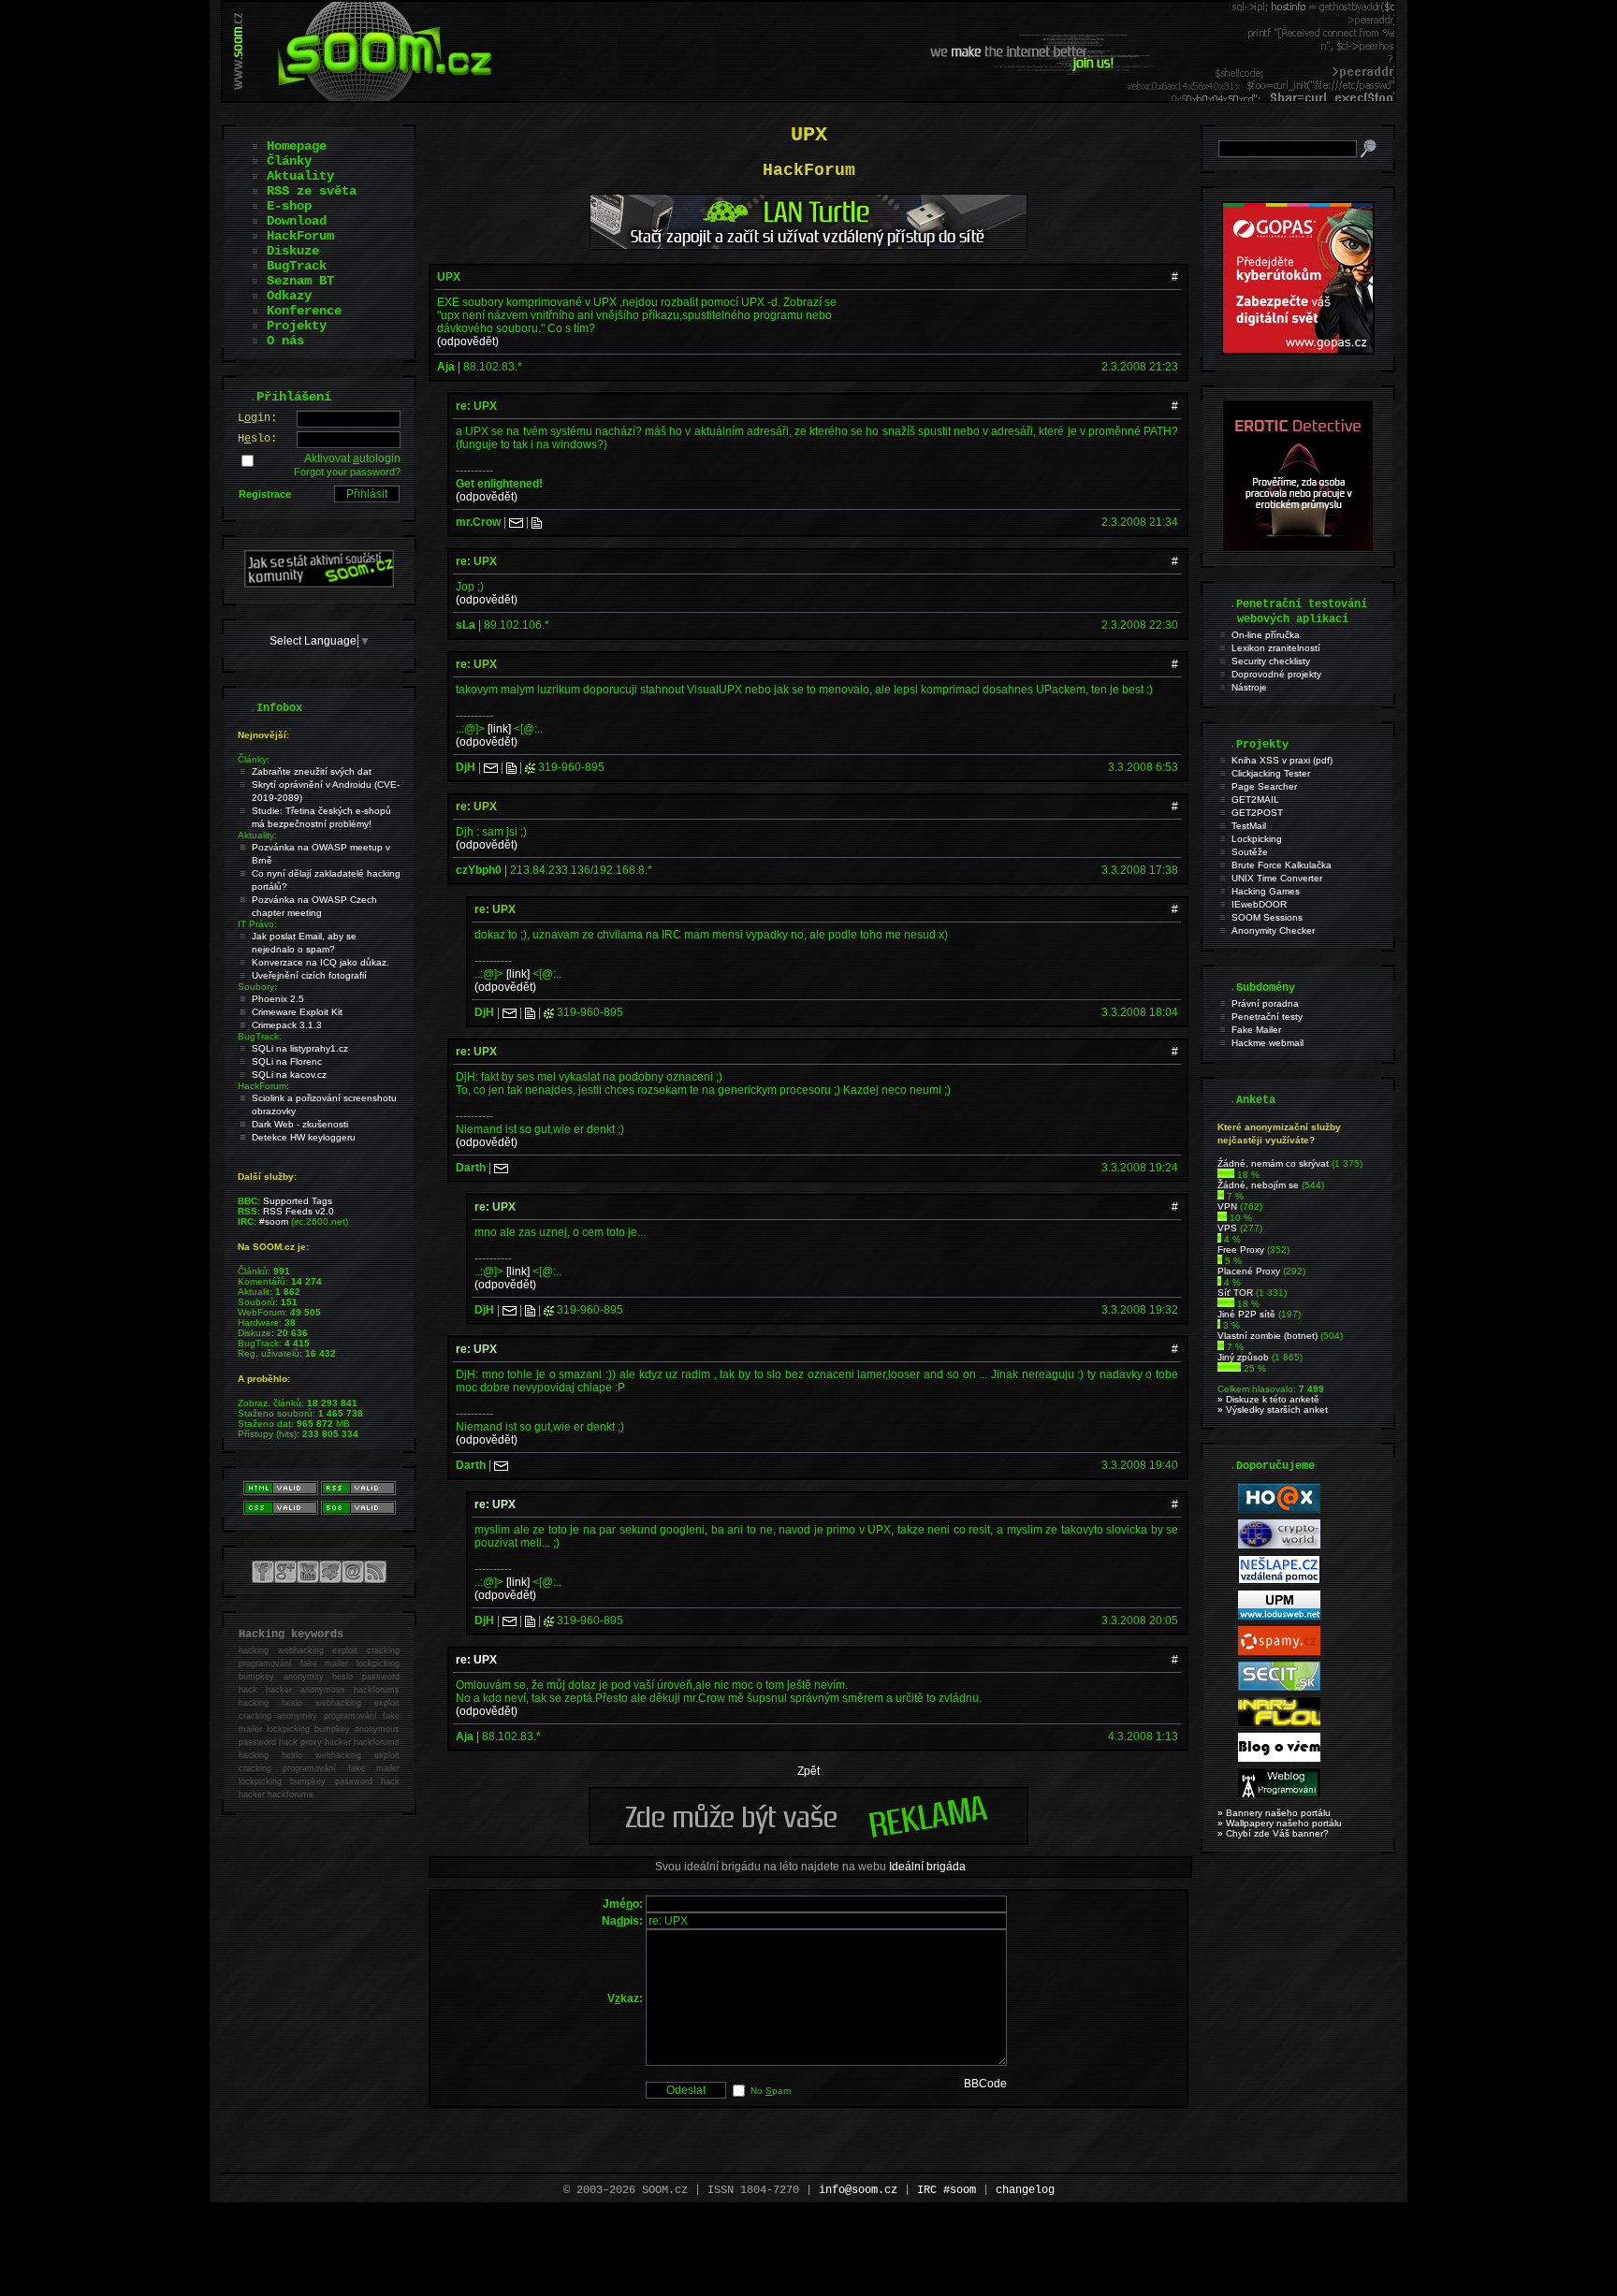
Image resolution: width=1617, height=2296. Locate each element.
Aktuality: (257, 835)
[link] (499, 729)
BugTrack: (260, 1036)
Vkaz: (625, 1998)
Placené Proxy (1249, 1271)
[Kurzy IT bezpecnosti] (1298, 351)
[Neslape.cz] (1279, 1581)
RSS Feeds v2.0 (299, 1211)
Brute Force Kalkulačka (1282, 865)
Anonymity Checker (1273, 930)
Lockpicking (1257, 839)
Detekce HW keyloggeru (304, 1137)
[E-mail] (516, 522)
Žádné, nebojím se (1258, 1185)
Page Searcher (1264, 786)
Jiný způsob (1243, 1357)
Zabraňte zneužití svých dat (312, 771)
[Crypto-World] (1279, 1545)
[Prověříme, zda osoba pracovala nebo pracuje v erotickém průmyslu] (1298, 546)
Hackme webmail (1267, 1043)
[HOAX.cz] (1279, 1510)
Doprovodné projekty (1276, 674)
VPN (1227, 1206)
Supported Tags (298, 1201)
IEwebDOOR (1259, 904)
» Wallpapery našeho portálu (1280, 1823)
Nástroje (1249, 687)
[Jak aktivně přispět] (319, 584)
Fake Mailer (1256, 1030)
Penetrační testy (1267, 1017)
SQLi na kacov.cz (289, 1075)
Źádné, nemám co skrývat (1273, 1163)
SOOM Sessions (1267, 917)
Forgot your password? (347, 472)
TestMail (1249, 826)
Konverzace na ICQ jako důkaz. (320, 962)
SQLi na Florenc (287, 1061)
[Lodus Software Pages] (1279, 1616)
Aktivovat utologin (352, 458)
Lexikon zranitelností (1276, 648)
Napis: (622, 1921)
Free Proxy (1241, 1250)
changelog (1025, 2190)
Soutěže (1250, 852)
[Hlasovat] (1226, 1175)
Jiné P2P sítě (1246, 1314)
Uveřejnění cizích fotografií (309, 975)
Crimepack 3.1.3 (287, 1025)
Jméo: (623, 1904)
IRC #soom (947, 2190)
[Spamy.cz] (1279, 1652)
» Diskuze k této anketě (1268, 1399)
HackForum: (263, 1086)
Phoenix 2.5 (278, 999)
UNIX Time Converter (1277, 878)
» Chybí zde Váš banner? (1273, 1833)
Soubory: (257, 987)
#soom (274, 1221)
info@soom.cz (858, 2190)
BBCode (985, 2084)
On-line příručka (1266, 635)
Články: (254, 759)
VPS (1227, 1228)
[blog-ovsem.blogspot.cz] (1279, 1758)
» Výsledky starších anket (1273, 1410)
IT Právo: (257, 924)
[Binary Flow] (1279, 1723)
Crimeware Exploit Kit (297, 1012)
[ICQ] (530, 767)
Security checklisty (1271, 661)
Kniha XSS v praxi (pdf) (1282, 760)
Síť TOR (1235, 1293)
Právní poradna (1265, 1003)
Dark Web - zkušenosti (300, 1124)
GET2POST (1257, 813)
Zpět (808, 1771)
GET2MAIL (1255, 799)
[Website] (537, 522)
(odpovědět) (468, 341)
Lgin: (257, 418)
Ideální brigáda (927, 1867)
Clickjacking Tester (1271, 773)
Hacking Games (1266, 891)
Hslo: (257, 439)
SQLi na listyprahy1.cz (300, 1048)
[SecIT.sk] (1279, 1687)
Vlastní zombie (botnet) (1267, 1336)
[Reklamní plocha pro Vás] (808, 1840)
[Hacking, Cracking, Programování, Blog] (1279, 1794)
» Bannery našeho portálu (1274, 1813)
